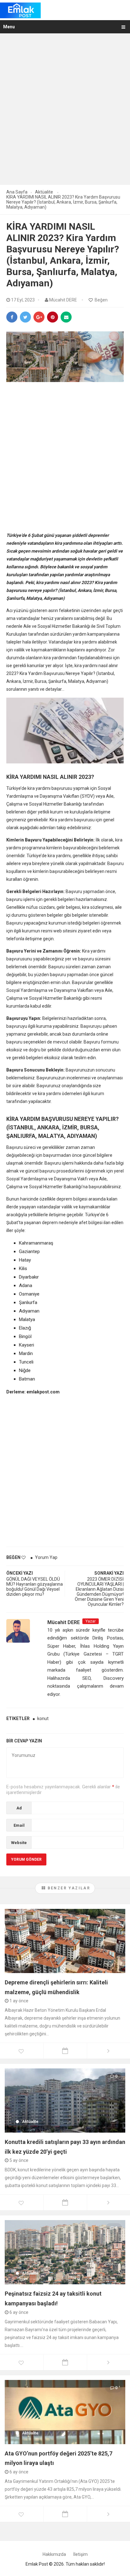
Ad (19, 1808)
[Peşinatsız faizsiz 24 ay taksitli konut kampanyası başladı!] (65, 2252)
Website (19, 1843)
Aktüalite (30, 1962)
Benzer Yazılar (68, 1888)
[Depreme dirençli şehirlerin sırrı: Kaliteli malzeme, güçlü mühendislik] (65, 1941)
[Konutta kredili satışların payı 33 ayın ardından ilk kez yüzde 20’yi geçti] (65, 2100)
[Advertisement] (65, 113)
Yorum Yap (46, 1557)
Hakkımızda (54, 2554)
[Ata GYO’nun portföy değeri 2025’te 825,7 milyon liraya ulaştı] (65, 2411)
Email (19, 1825)
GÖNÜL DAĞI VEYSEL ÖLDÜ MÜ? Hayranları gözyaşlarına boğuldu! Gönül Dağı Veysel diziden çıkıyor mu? (35, 1587)
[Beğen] (91, 300)
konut (43, 1718)
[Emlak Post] (20, 10)
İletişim (80, 2554)
